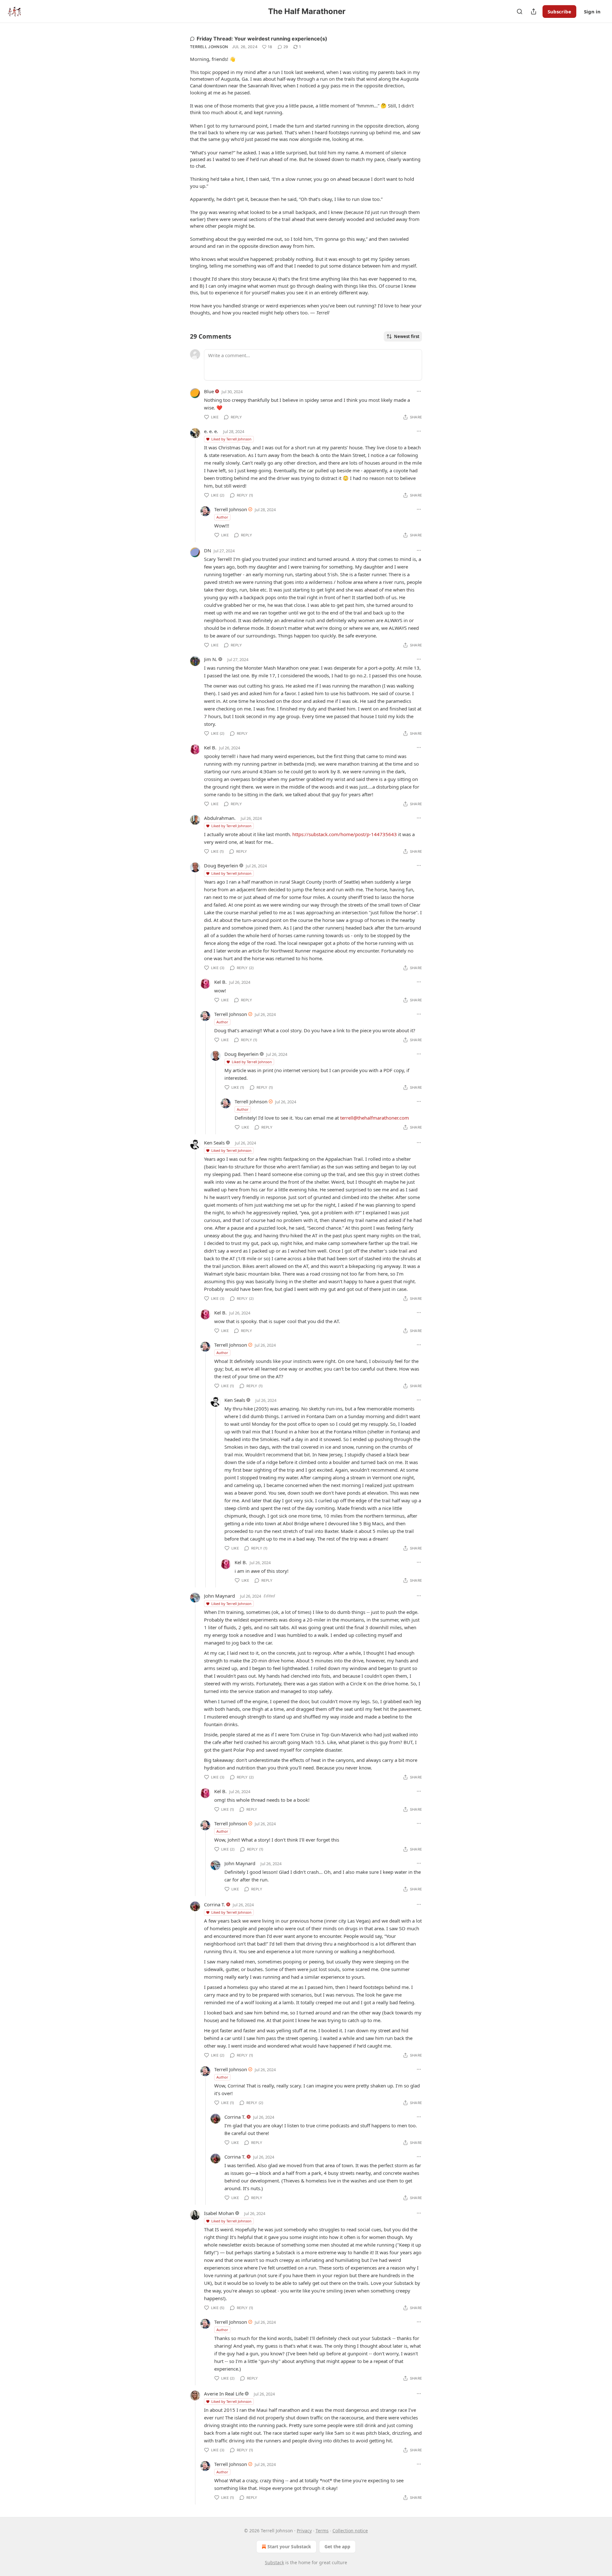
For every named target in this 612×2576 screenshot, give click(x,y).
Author (222, 517)
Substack (274, 2562)
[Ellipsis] (419, 391)
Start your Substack (289, 2547)
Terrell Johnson (209, 47)
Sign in (592, 11)
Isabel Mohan (219, 2213)
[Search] (520, 11)
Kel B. (210, 747)
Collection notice (350, 2531)
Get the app (337, 2547)
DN (208, 550)
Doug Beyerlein (221, 865)
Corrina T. (215, 1904)
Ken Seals (214, 1143)
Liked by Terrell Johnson (231, 439)
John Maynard (219, 1596)
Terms (322, 2531)
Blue (209, 391)
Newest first (407, 336)
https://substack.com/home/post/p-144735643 (345, 834)
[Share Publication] (534, 11)
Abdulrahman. (220, 818)
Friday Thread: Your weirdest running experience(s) (262, 39)
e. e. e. (211, 431)
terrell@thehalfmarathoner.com (375, 1118)
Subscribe (559, 11)
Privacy (304, 2531)
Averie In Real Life (224, 2394)
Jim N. (211, 659)
